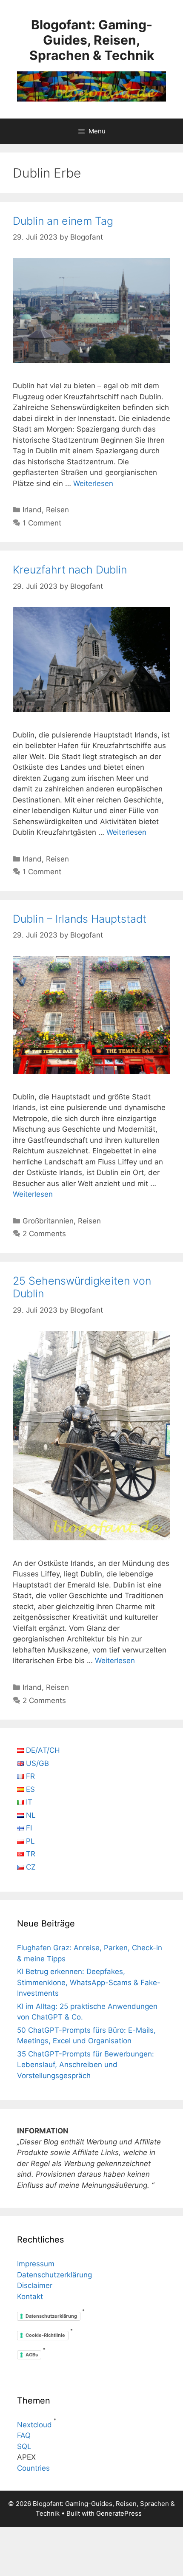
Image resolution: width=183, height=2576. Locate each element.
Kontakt (30, 2296)
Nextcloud (34, 2425)
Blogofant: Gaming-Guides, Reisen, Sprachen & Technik (92, 40)
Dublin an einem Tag (63, 221)
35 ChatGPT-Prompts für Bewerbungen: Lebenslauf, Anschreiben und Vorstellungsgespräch (86, 2065)
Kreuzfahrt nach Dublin (70, 570)
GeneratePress (119, 2513)
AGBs (32, 2355)
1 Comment (42, 523)
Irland (32, 510)
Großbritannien (48, 1221)
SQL (24, 2446)
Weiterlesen (93, 483)
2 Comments (44, 1234)
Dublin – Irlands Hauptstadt (80, 919)
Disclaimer (35, 2285)
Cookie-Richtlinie (45, 2335)
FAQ (24, 2435)
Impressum (36, 2264)
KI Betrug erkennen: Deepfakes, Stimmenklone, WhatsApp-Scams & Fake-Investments (89, 1982)
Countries (33, 2468)
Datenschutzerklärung (54, 2275)
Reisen (57, 510)
